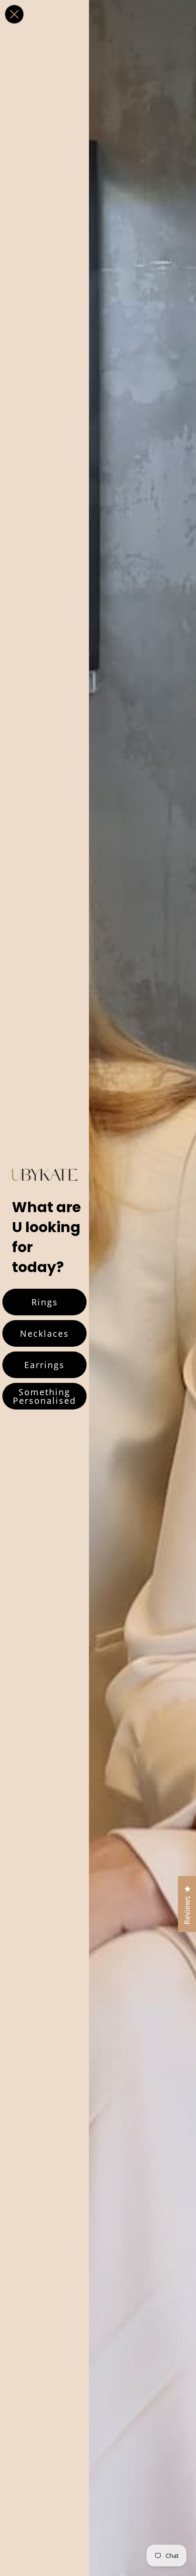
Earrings (44, 1365)
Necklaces (44, 1333)
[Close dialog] (14, 14)
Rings (45, 1302)
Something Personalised (44, 1396)
